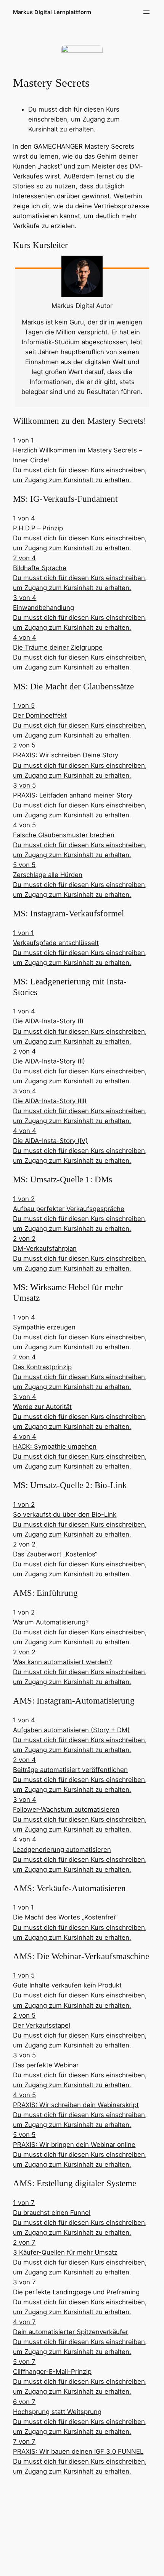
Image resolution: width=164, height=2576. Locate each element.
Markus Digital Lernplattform (52, 12)
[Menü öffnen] (146, 12)
